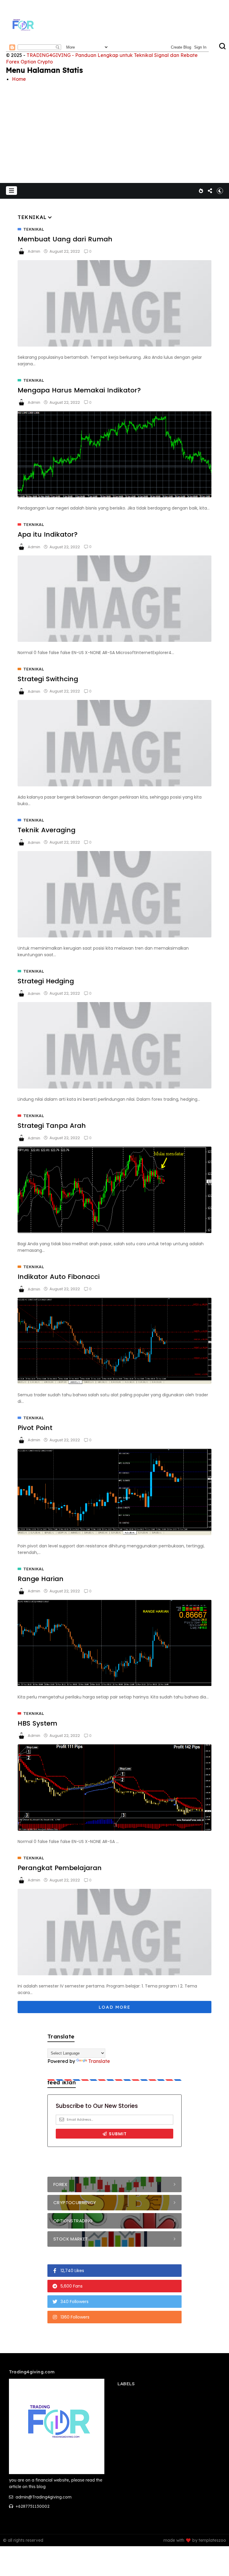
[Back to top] (214, 2562)
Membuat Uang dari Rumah (65, 239)
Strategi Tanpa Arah (52, 1126)
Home (19, 79)
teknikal (34, 229)
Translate (99, 2061)
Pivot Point (35, 1428)
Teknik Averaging (47, 830)
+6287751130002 (32, 2506)
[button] (11, 191)
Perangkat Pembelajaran (60, 1868)
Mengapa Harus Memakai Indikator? (79, 390)
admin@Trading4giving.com (43, 2497)
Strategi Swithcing (48, 679)
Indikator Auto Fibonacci (59, 1277)
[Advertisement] (114, 128)
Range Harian (41, 1579)
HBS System (37, 1723)
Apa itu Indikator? (48, 534)
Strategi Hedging (46, 981)
